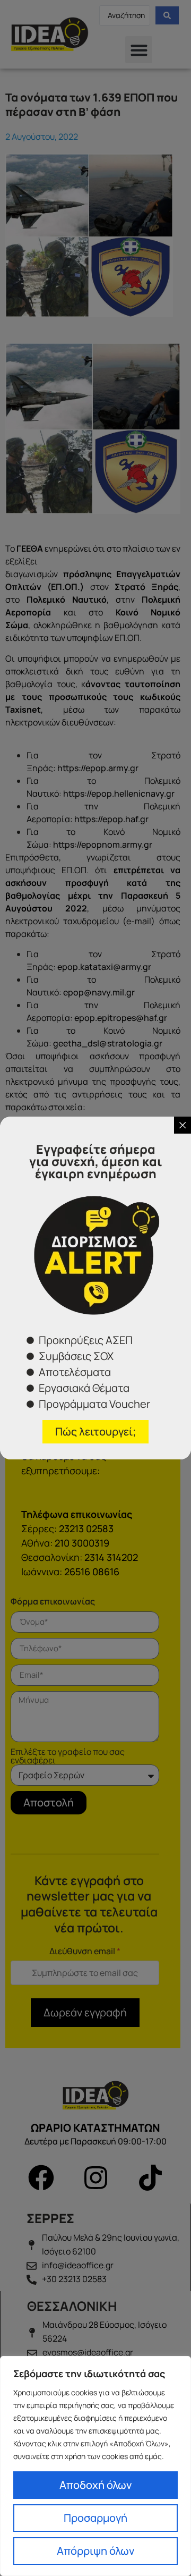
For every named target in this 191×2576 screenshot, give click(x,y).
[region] (95, 2466)
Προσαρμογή (95, 2518)
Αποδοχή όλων (95, 2485)
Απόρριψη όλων (95, 2551)
